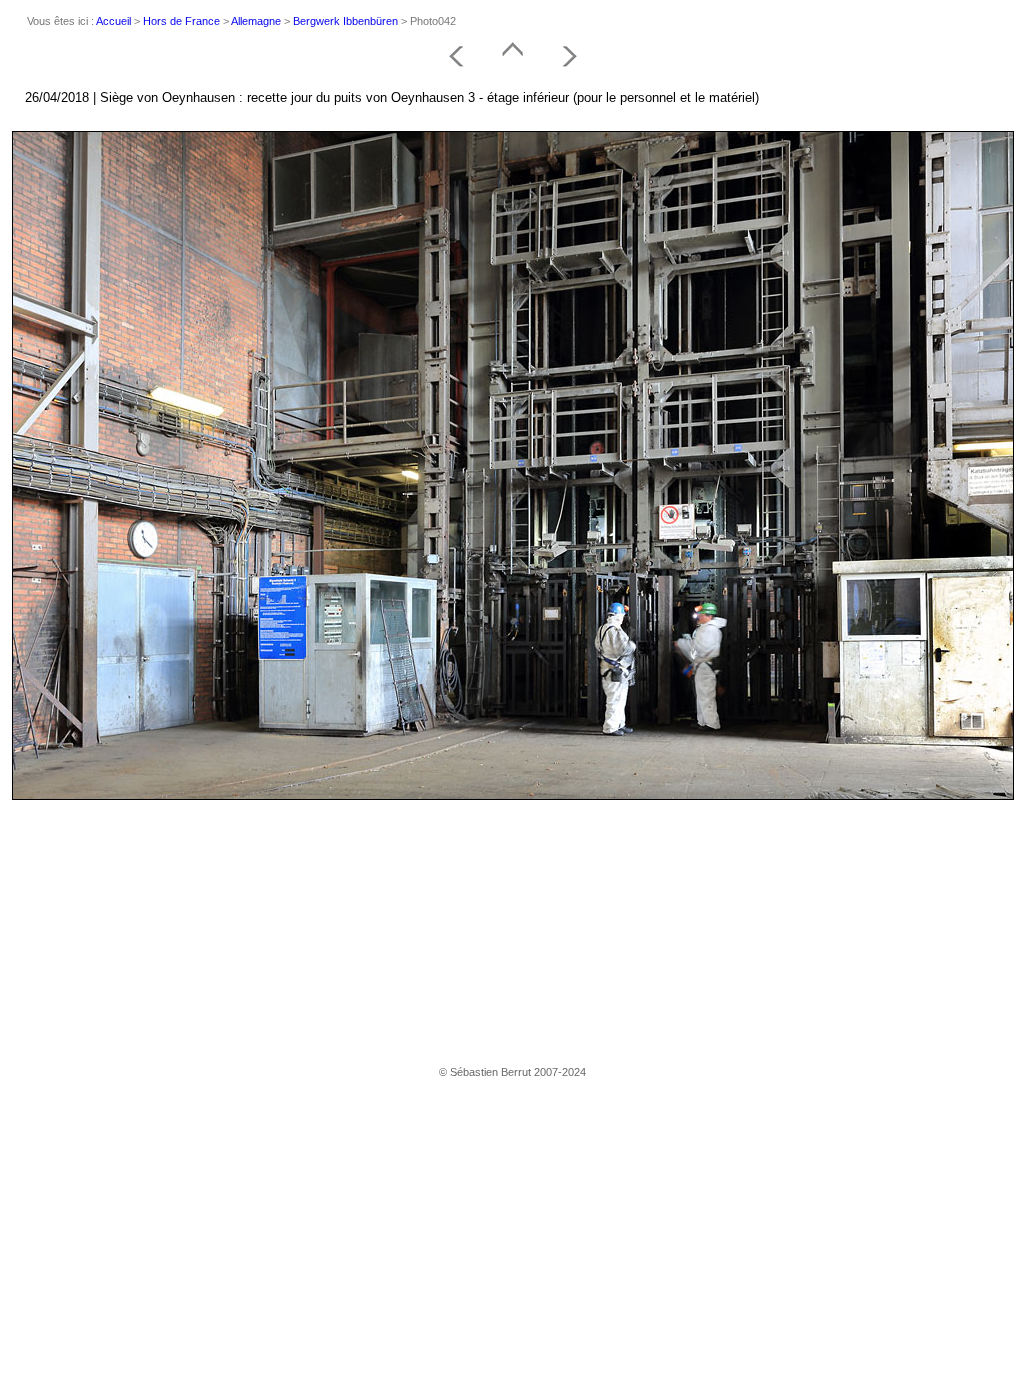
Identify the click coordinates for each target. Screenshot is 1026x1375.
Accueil (113, 21)
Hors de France (181, 21)
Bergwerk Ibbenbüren (345, 21)
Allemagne (256, 21)
